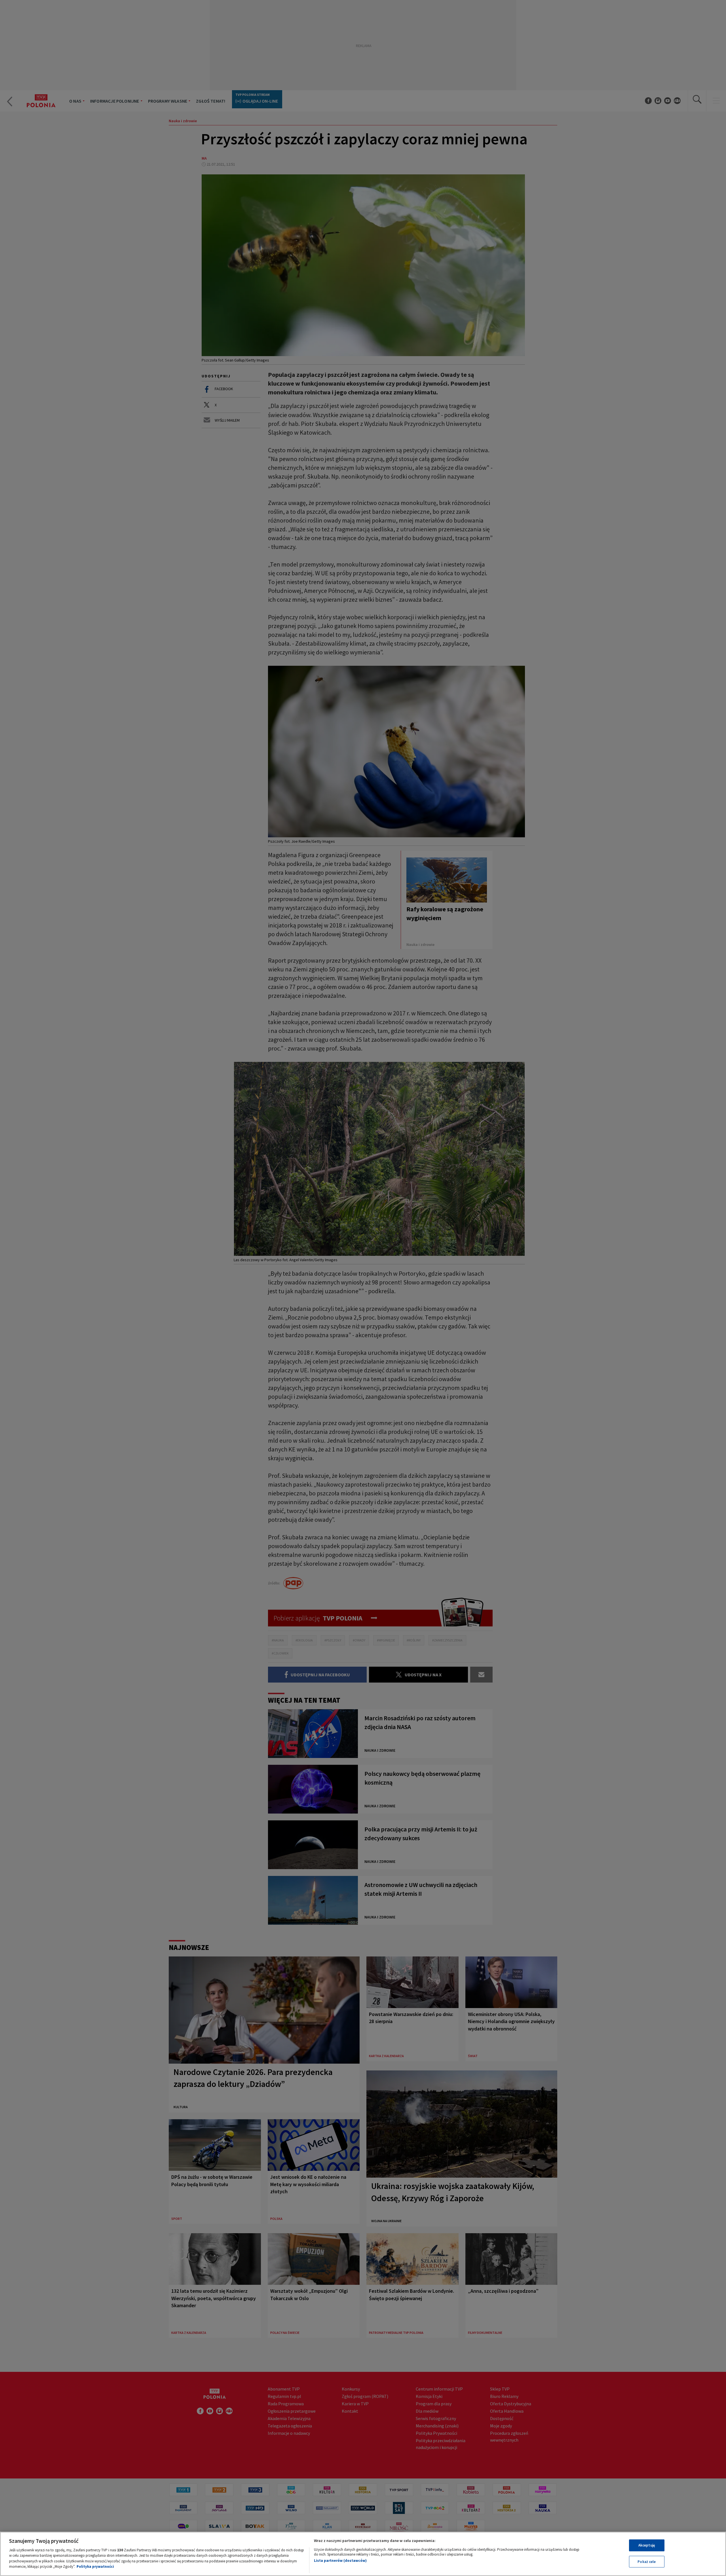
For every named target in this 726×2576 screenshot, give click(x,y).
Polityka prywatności (95, 2567)
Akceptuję (647, 2545)
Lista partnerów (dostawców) (340, 2561)
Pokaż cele (647, 2561)
